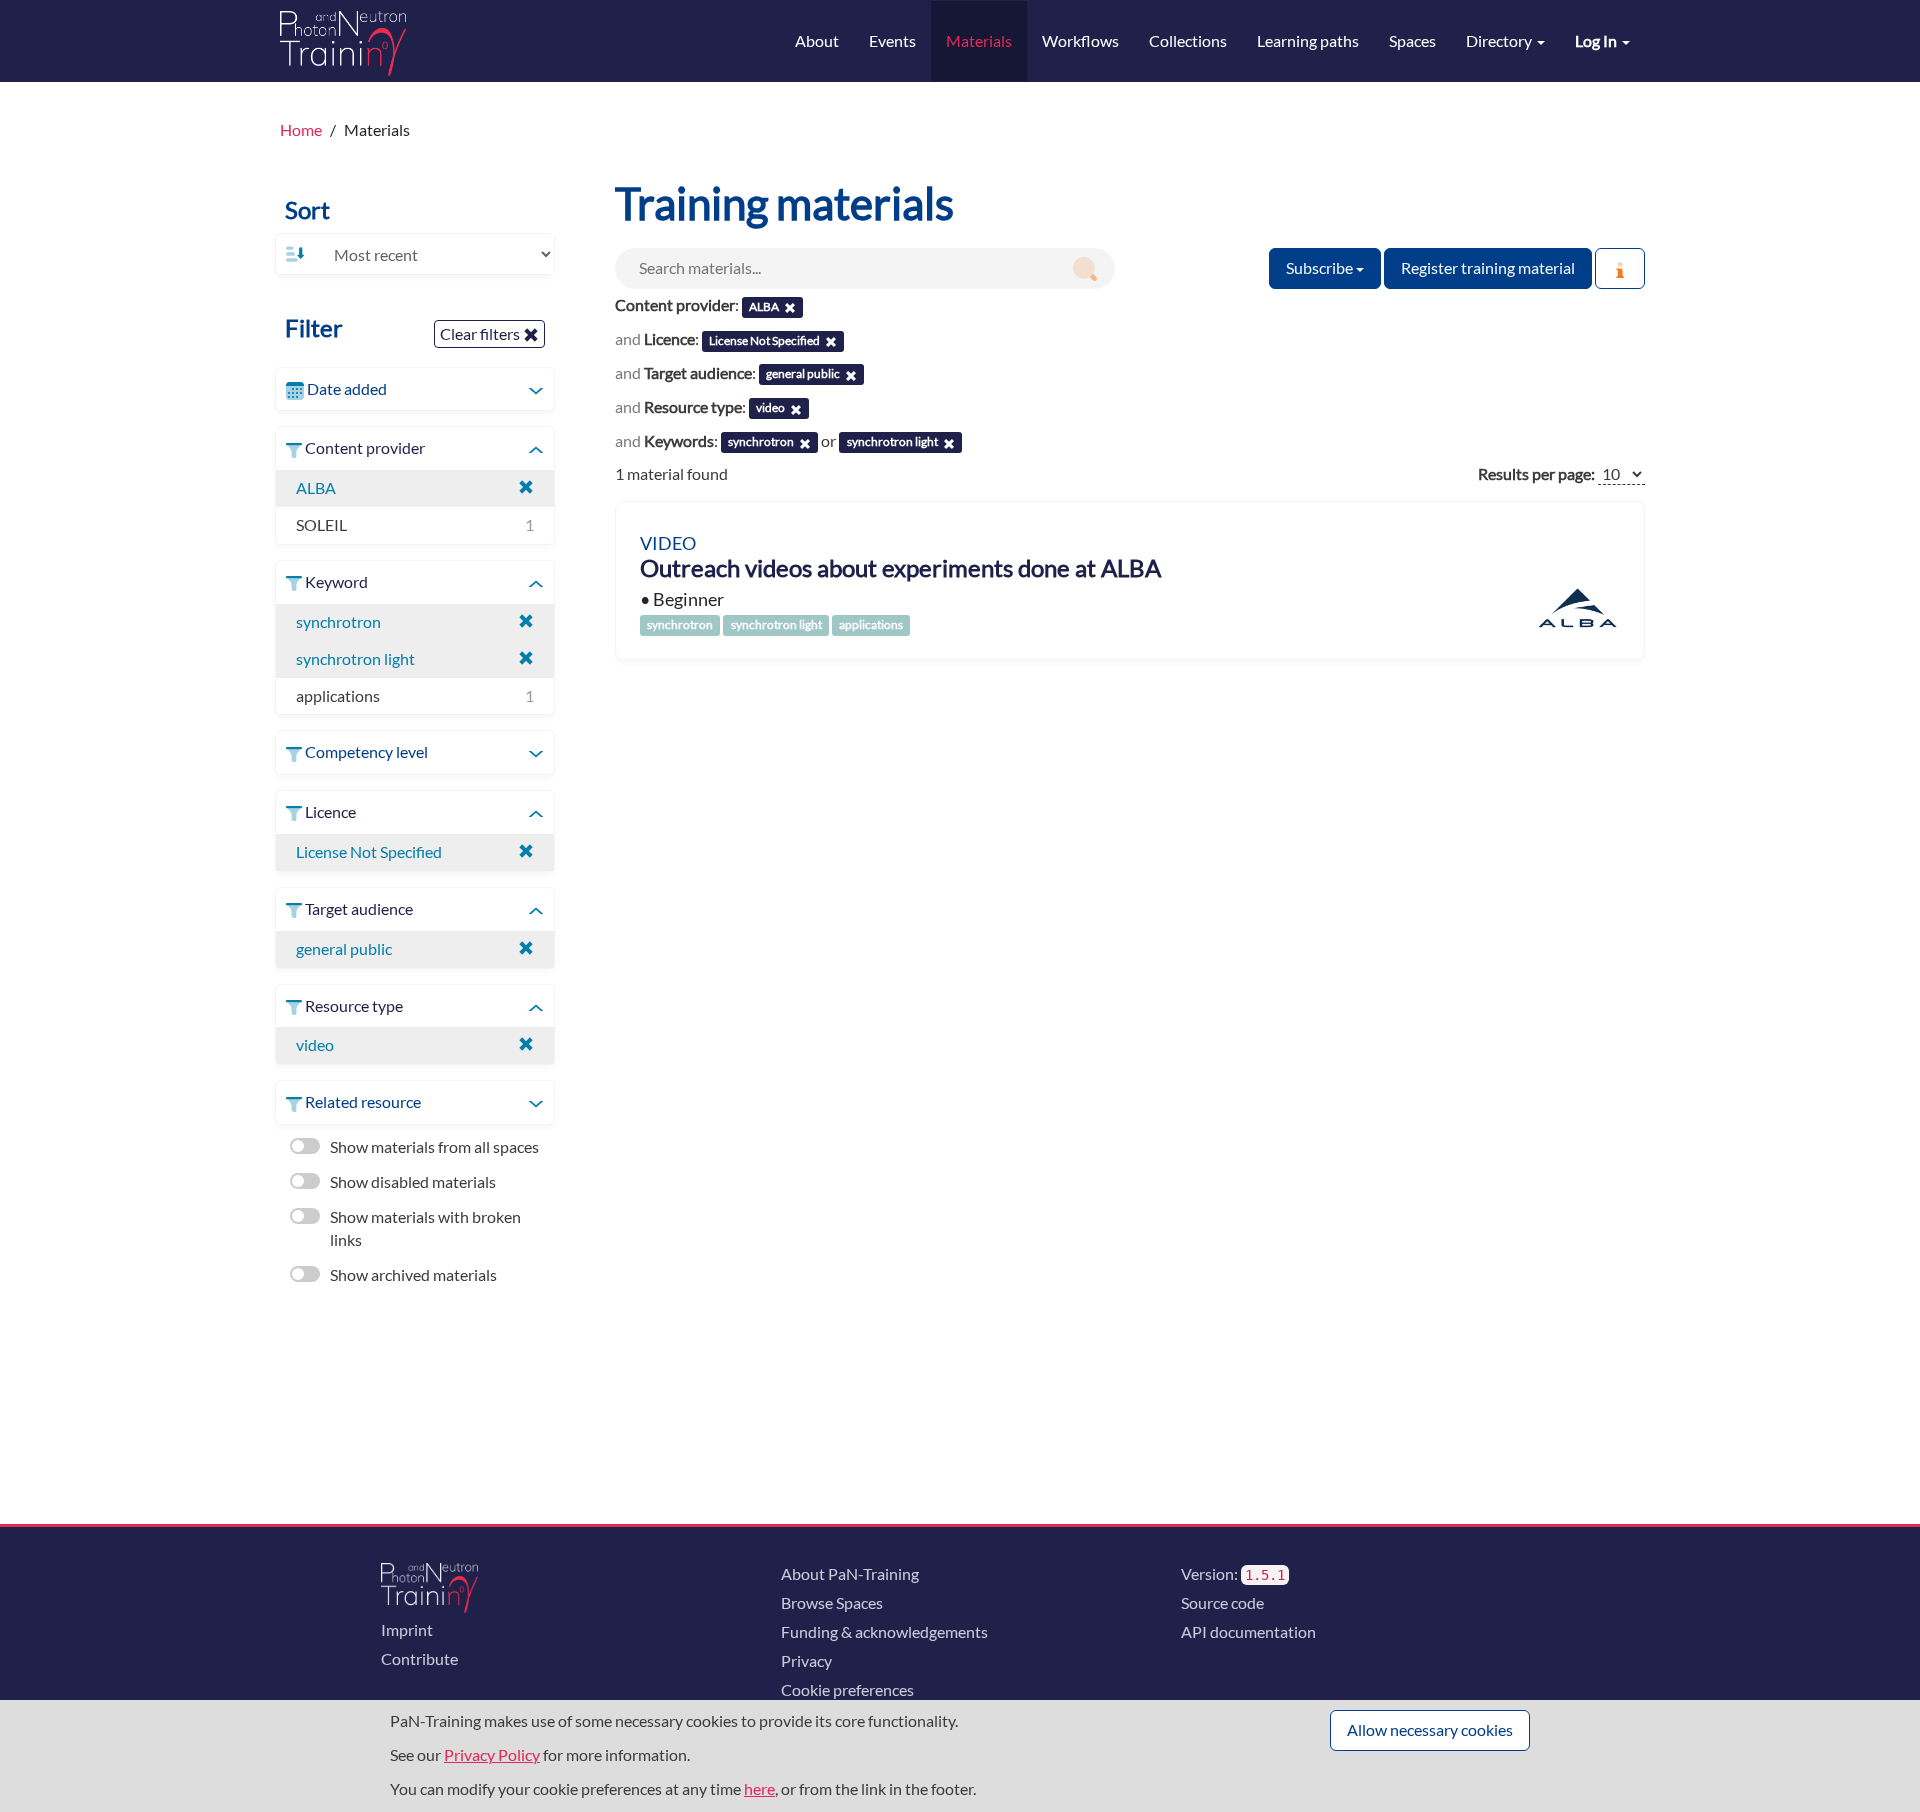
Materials (979, 40)
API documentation (1248, 1631)
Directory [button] (1500, 40)
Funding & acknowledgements (884, 1631)
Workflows (1080, 40)
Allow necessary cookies (1430, 1729)
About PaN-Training (850, 1573)
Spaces (1412, 40)
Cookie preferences (847, 1689)
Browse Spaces (832, 1602)
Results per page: (1536, 473)
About (817, 40)
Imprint (407, 1629)
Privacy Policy (492, 1754)
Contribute (419, 1658)
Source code (1222, 1602)
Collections (1188, 40)
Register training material (1488, 267)
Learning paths (1308, 40)
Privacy (806, 1660)
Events (892, 40)
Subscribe (1321, 267)
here (759, 1788)
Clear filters (481, 333)
